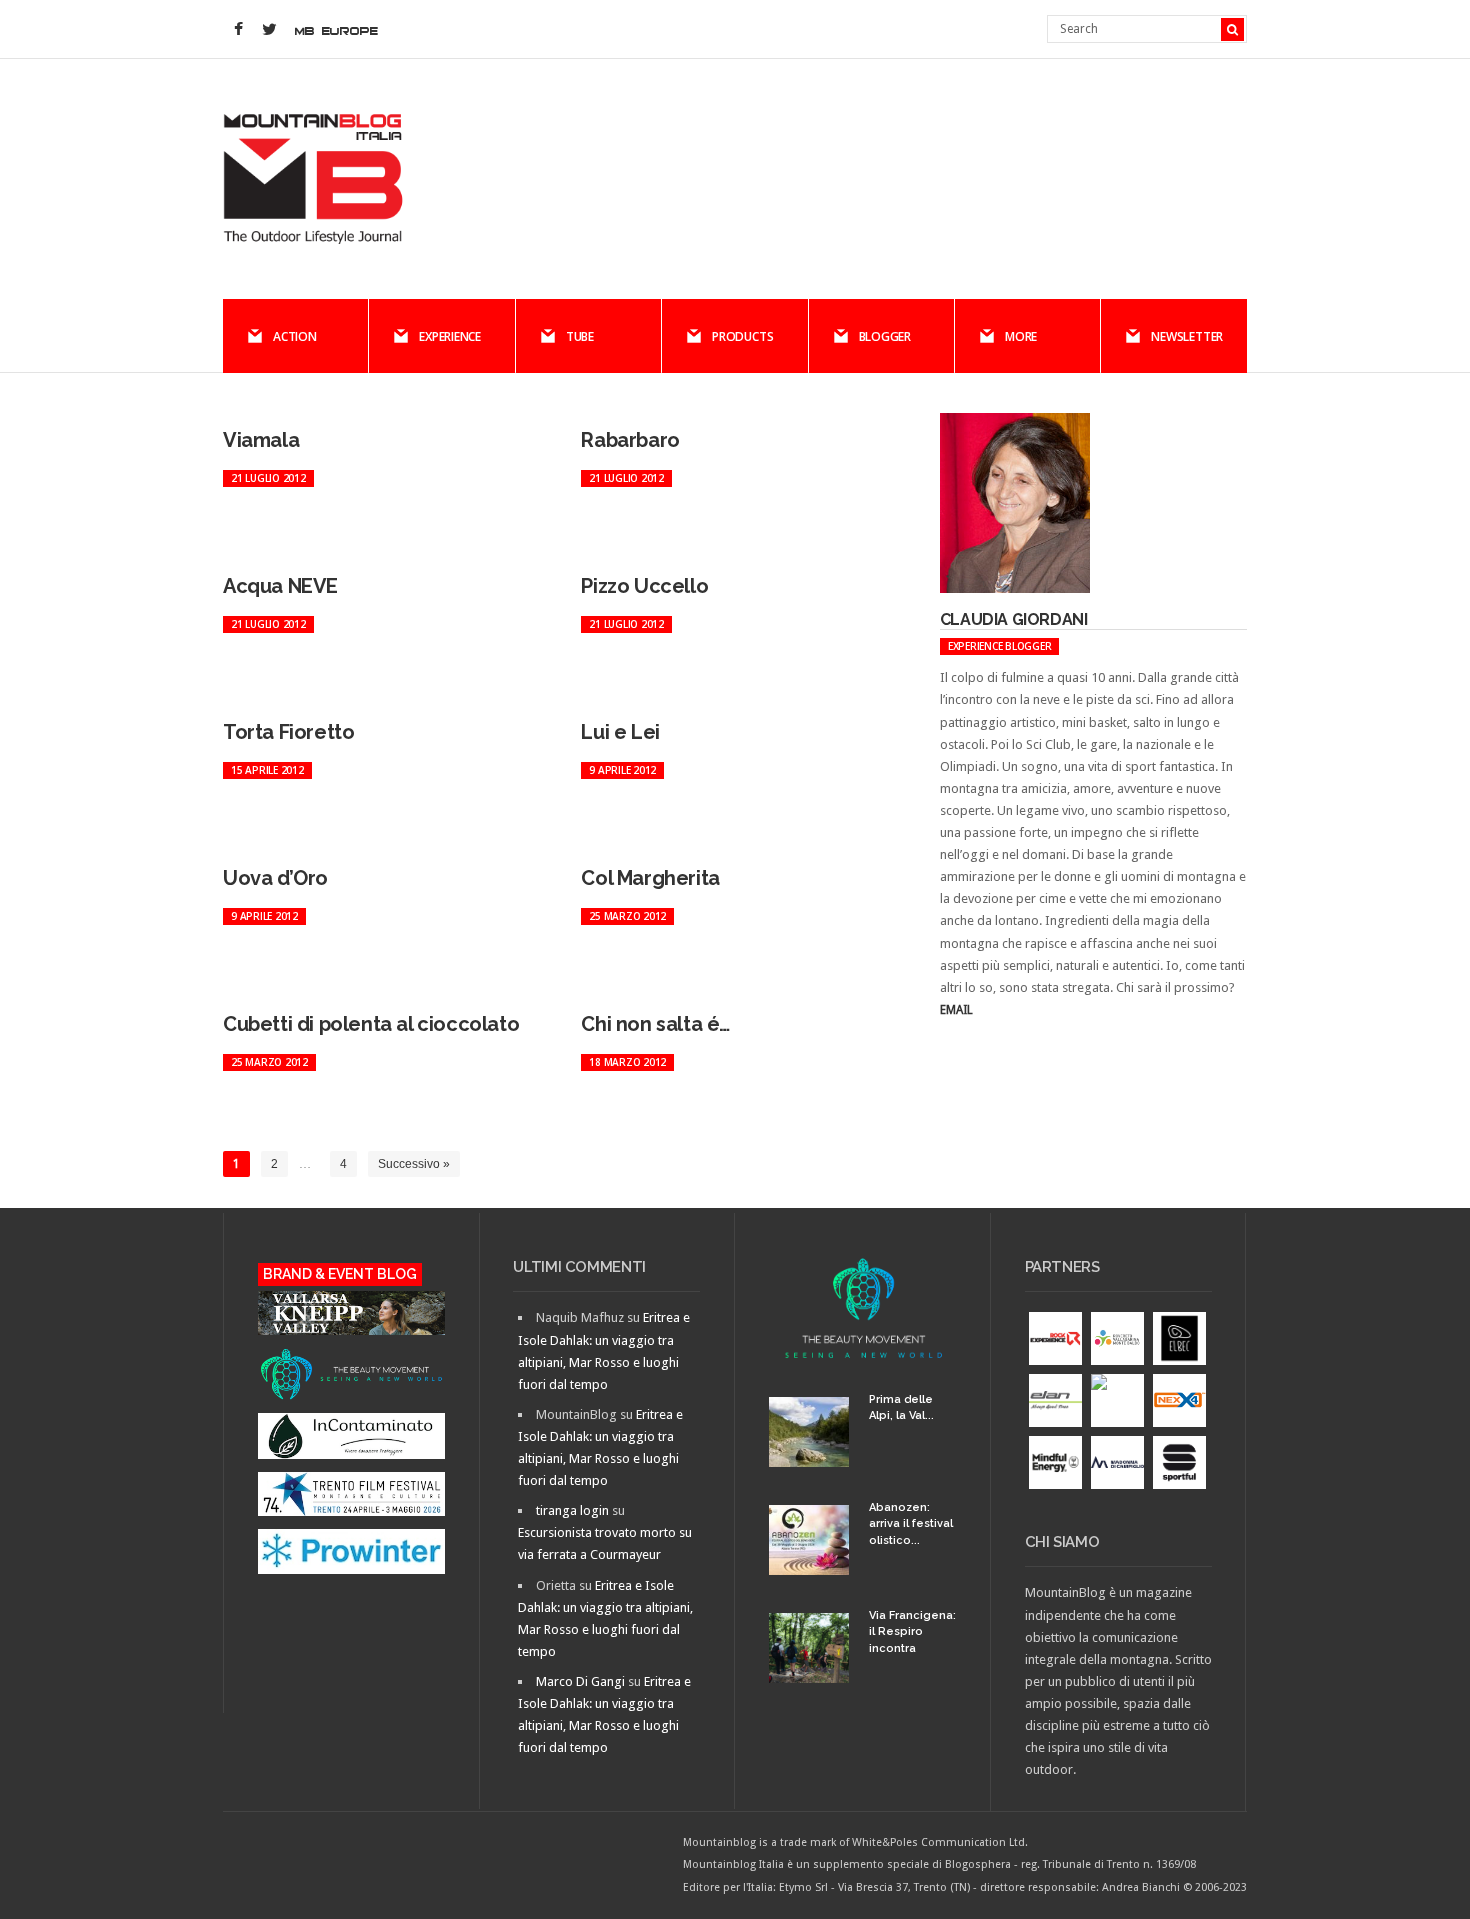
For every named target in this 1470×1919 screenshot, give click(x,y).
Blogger (885, 336)
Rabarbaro (630, 440)
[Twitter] (269, 30)
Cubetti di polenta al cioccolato (371, 1024)
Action (295, 336)
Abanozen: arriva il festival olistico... (911, 1524)
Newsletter (1187, 336)
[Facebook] (238, 30)
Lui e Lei (620, 732)
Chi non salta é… (655, 1024)
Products (742, 336)
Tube (580, 336)
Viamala (261, 440)
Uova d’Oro (275, 878)
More (1021, 336)
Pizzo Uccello (644, 586)
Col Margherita (650, 878)
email (956, 1010)
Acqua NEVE (280, 586)
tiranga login (572, 1510)
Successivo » (414, 1164)
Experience (450, 336)
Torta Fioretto (288, 732)
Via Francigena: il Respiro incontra (912, 1632)
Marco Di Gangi (580, 1681)
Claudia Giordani (1014, 619)
